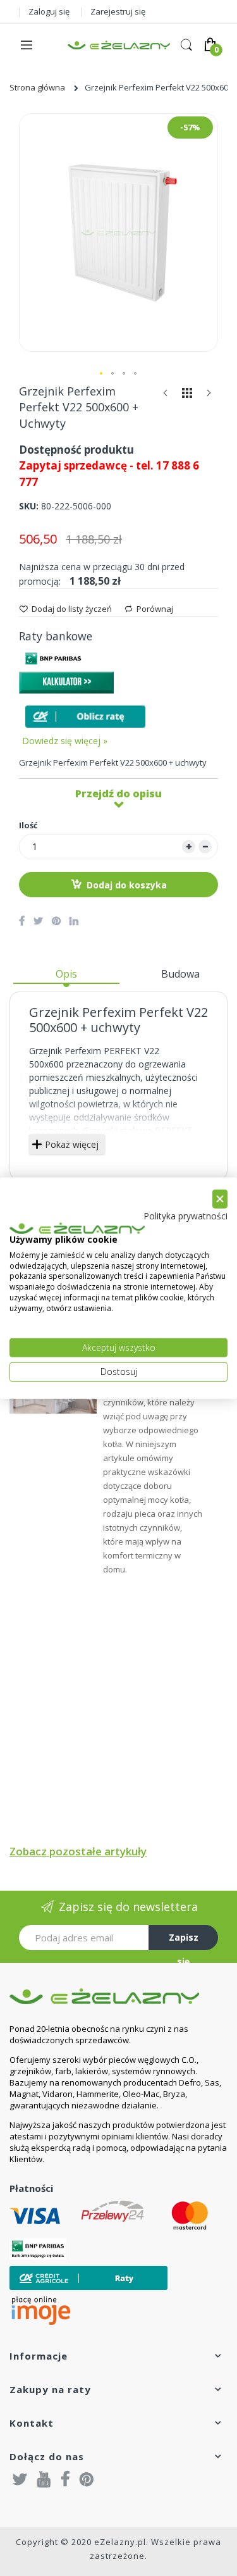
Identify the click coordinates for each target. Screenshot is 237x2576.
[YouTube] (44, 2479)
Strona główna (37, 87)
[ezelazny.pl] (119, 45)
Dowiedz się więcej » (65, 741)
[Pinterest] (87, 2479)
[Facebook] (65, 2479)
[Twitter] (20, 2479)
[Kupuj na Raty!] (85, 717)
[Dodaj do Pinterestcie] (56, 921)
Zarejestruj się (118, 11)
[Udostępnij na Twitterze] (38, 921)
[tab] (66, 979)
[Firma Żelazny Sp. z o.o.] (118, 1996)
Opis (66, 974)
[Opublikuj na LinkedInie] (74, 921)
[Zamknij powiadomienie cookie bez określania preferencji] (220, 1199)
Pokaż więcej (72, 1144)
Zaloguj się (49, 11)
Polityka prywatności (185, 1216)
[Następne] (209, 396)
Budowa (180, 974)
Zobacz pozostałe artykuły (78, 1851)
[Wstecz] (166, 396)
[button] (102, 374)
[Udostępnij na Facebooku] (22, 921)
